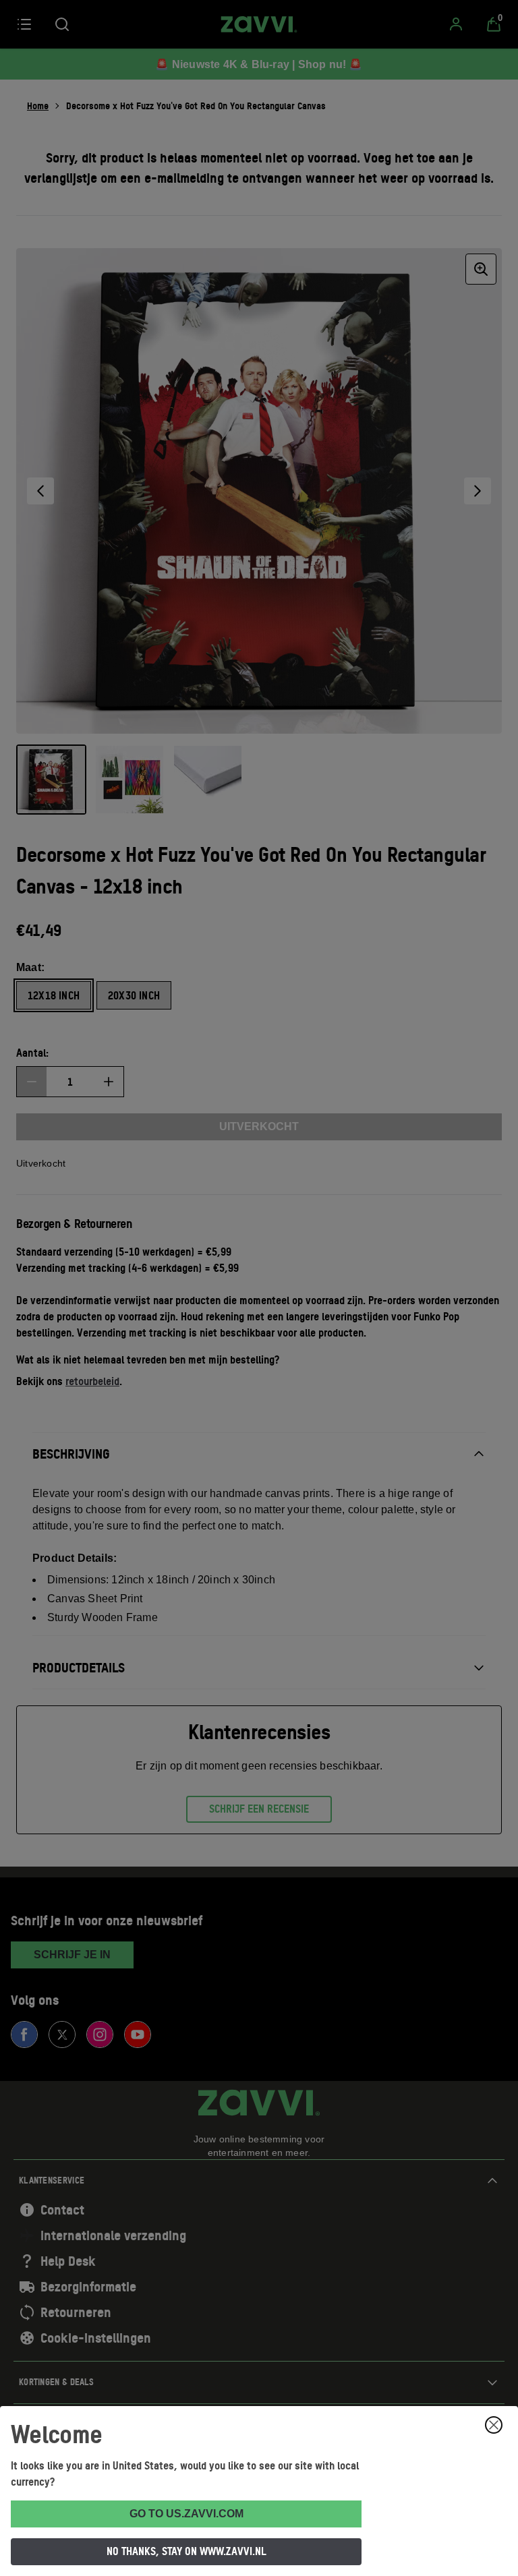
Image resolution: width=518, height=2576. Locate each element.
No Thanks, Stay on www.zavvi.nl (186, 2551)
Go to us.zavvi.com (186, 2514)
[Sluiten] (494, 2425)
